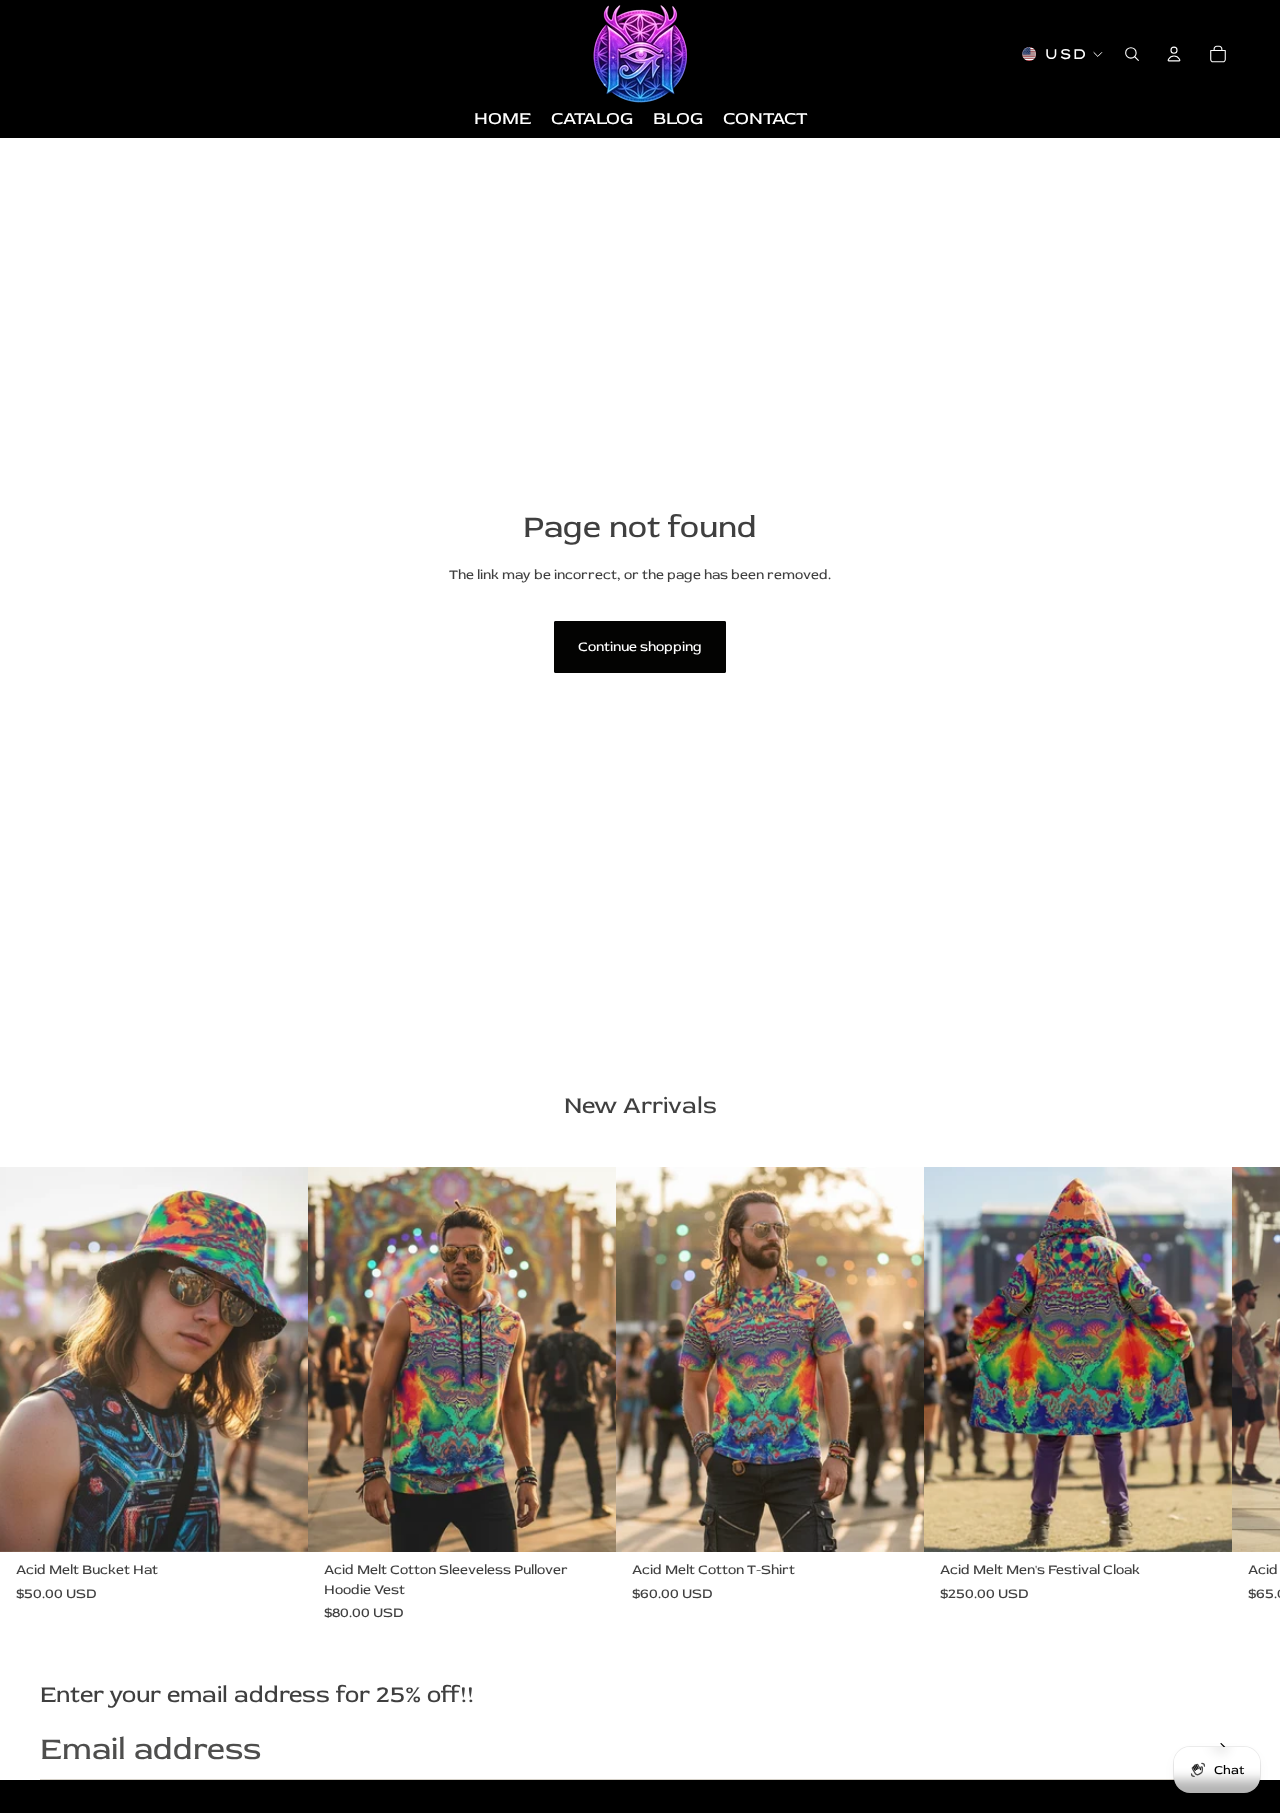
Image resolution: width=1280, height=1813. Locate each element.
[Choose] (277, 1521)
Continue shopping (640, 646)
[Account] (1174, 54)
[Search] (1132, 54)
